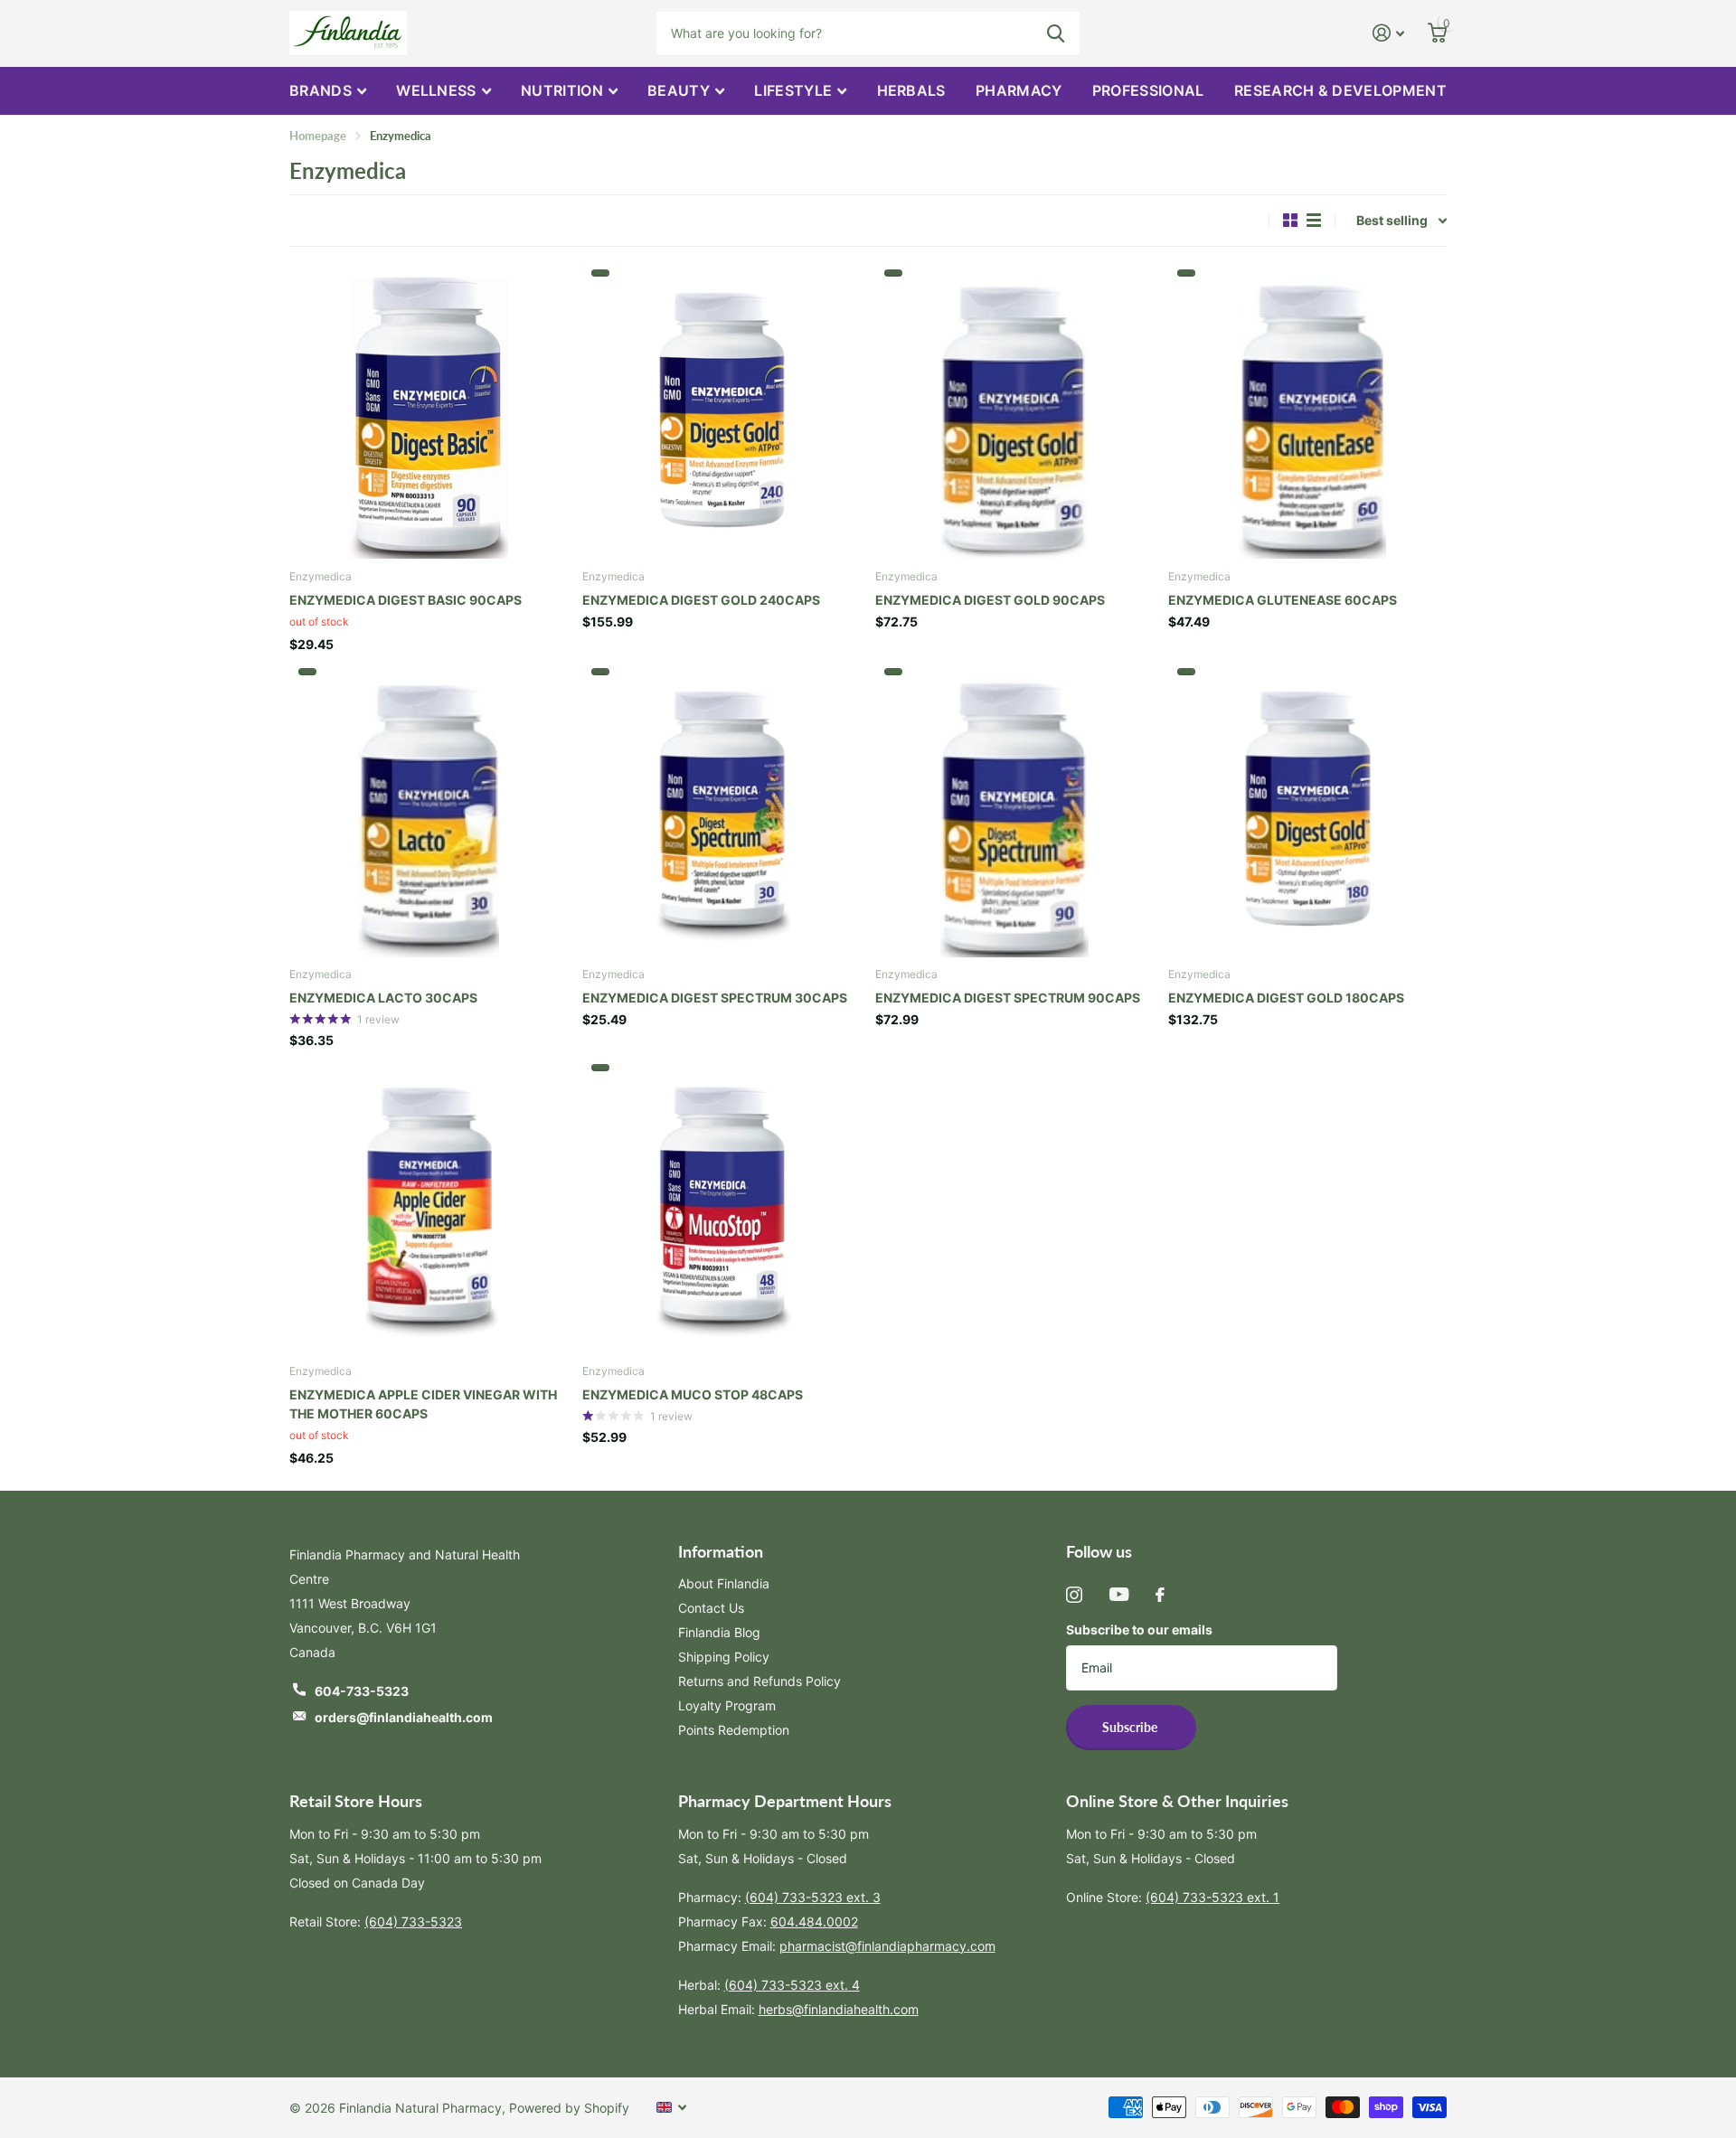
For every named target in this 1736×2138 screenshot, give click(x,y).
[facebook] (1160, 1595)
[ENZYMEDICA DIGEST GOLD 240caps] (722, 414)
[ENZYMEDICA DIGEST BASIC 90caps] (429, 414)
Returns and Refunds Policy (759, 1681)
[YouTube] (1119, 1594)
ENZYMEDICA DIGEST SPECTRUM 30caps (715, 998)
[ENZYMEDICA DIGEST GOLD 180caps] (1307, 813)
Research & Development (1340, 90)
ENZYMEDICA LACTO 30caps (383, 998)
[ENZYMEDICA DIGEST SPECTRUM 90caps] (1014, 813)
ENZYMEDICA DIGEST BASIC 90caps (406, 600)
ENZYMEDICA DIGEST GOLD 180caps (1286, 998)
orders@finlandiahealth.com (404, 1717)
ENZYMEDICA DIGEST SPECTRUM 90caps (1008, 998)
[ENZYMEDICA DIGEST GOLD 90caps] (1014, 414)
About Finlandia (724, 1583)
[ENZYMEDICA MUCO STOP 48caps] (722, 1209)
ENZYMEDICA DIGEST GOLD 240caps (701, 600)
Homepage (318, 136)
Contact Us (711, 1608)
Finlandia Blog (719, 1632)
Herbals (911, 90)
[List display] (1314, 220)
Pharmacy (1019, 90)
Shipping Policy (724, 1657)
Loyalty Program (727, 1705)
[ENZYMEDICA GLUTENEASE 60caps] (1307, 414)
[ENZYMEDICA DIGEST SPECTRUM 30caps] (722, 813)
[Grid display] (1290, 220)
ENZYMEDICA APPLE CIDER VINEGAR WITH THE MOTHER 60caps (423, 1404)
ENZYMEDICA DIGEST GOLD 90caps (990, 600)
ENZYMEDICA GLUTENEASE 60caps (1283, 600)
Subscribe (1131, 1727)
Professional (1148, 90)
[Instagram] (1074, 1595)
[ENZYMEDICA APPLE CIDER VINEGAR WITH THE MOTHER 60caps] (429, 1209)
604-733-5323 (362, 1691)
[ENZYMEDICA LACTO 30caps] (429, 813)
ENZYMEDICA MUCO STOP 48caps (693, 1394)
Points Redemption (734, 1730)
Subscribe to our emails (1139, 1629)
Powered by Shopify (569, 2108)
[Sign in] (1388, 33)
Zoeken (1056, 33)
